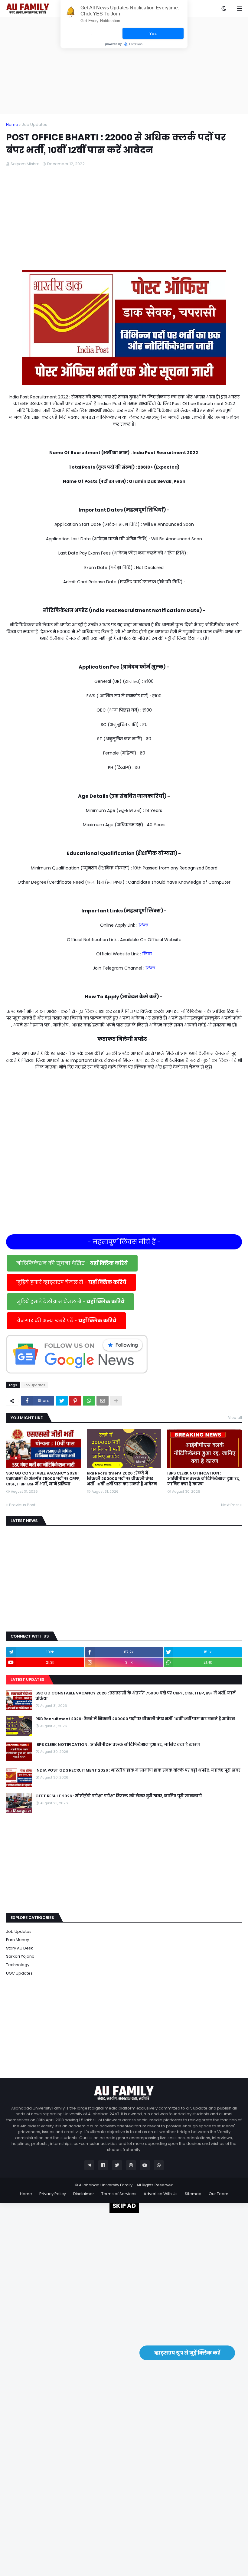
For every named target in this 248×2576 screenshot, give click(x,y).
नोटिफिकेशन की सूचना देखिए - (72, 1263)
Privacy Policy (53, 2194)
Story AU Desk (20, 1948)
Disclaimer (84, 2194)
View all (235, 1417)
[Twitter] (62, 1401)
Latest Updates (27, 1679)
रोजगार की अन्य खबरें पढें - (66, 1321)
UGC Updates (19, 1973)
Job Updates (34, 124)
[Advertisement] (124, 65)
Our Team (219, 2194)
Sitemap (193, 2194)
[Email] (103, 1401)
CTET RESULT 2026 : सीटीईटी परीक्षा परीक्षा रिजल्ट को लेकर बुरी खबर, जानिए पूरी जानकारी (119, 1796)
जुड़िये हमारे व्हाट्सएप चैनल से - (71, 1282)
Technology (18, 1965)
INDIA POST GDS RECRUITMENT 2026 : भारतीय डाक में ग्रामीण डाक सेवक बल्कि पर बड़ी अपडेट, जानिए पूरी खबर (138, 1770)
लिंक (143, 925)
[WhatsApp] (89, 1401)
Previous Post (22, 1505)
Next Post (230, 1505)
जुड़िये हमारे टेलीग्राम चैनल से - (70, 1302)
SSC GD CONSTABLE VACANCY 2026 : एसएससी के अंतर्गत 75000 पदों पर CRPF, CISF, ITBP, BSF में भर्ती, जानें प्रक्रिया (43, 1479)
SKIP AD (124, 2206)
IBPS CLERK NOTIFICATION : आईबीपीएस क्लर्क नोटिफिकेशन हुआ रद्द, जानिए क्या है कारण (204, 1479)
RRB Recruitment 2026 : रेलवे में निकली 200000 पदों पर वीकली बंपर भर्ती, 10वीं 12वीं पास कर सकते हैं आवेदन (122, 1479)
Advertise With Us (161, 2194)
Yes (153, 33)
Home (12, 124)
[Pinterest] (75, 1401)
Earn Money (18, 1940)
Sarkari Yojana (20, 1956)
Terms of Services (119, 2194)
